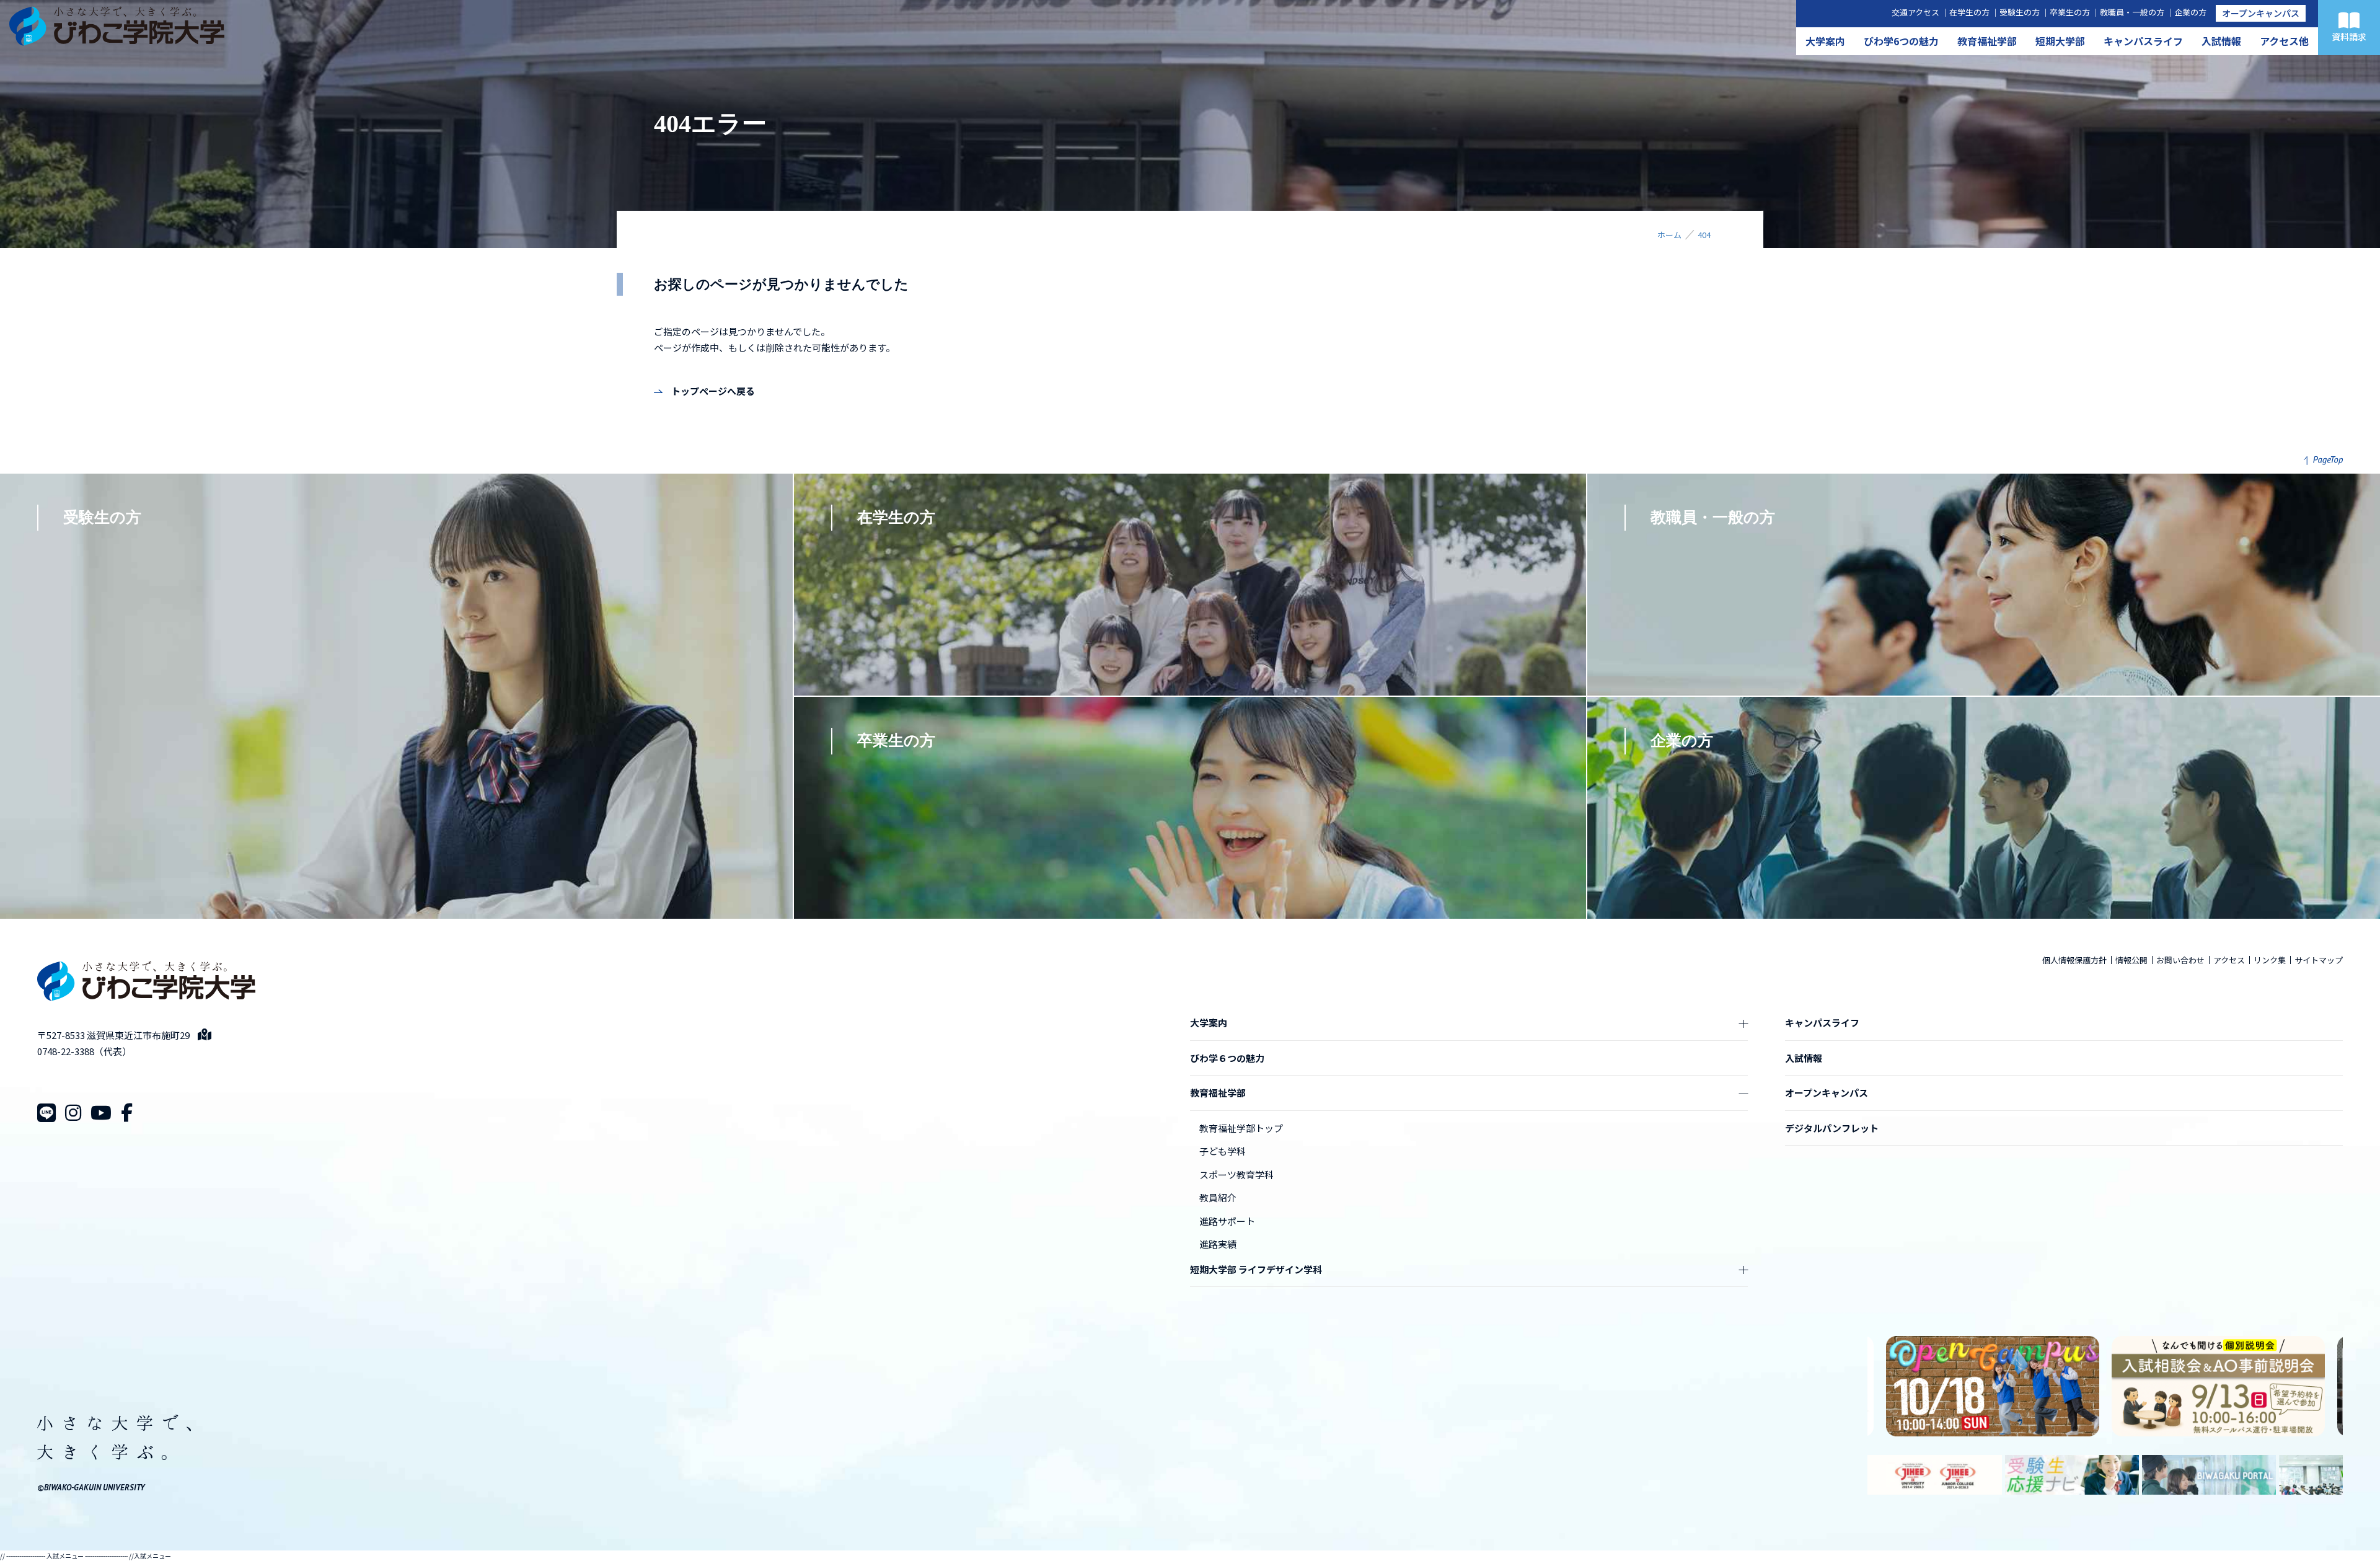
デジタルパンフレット (1832, 1128)
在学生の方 (1969, 12)
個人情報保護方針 (2074, 960)
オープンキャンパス (2261, 13)
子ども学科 (1223, 1151)
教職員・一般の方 (2132, 12)
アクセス (2229, 960)
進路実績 (1218, 1244)
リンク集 (2270, 960)
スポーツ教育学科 (1236, 1174)
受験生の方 (2020, 12)
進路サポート (1227, 1221)
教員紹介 (1218, 1197)
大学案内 (1825, 41)
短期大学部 (2060, 41)
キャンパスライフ (2143, 41)
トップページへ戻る (713, 391)
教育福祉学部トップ (1241, 1128)
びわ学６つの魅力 (1227, 1058)
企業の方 (2190, 12)
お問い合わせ (2180, 960)
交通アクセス (1915, 12)
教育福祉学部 (1987, 41)
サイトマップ (2319, 960)
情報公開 (2131, 960)
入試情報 (2221, 41)
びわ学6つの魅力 (1901, 41)
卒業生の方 (2070, 12)
